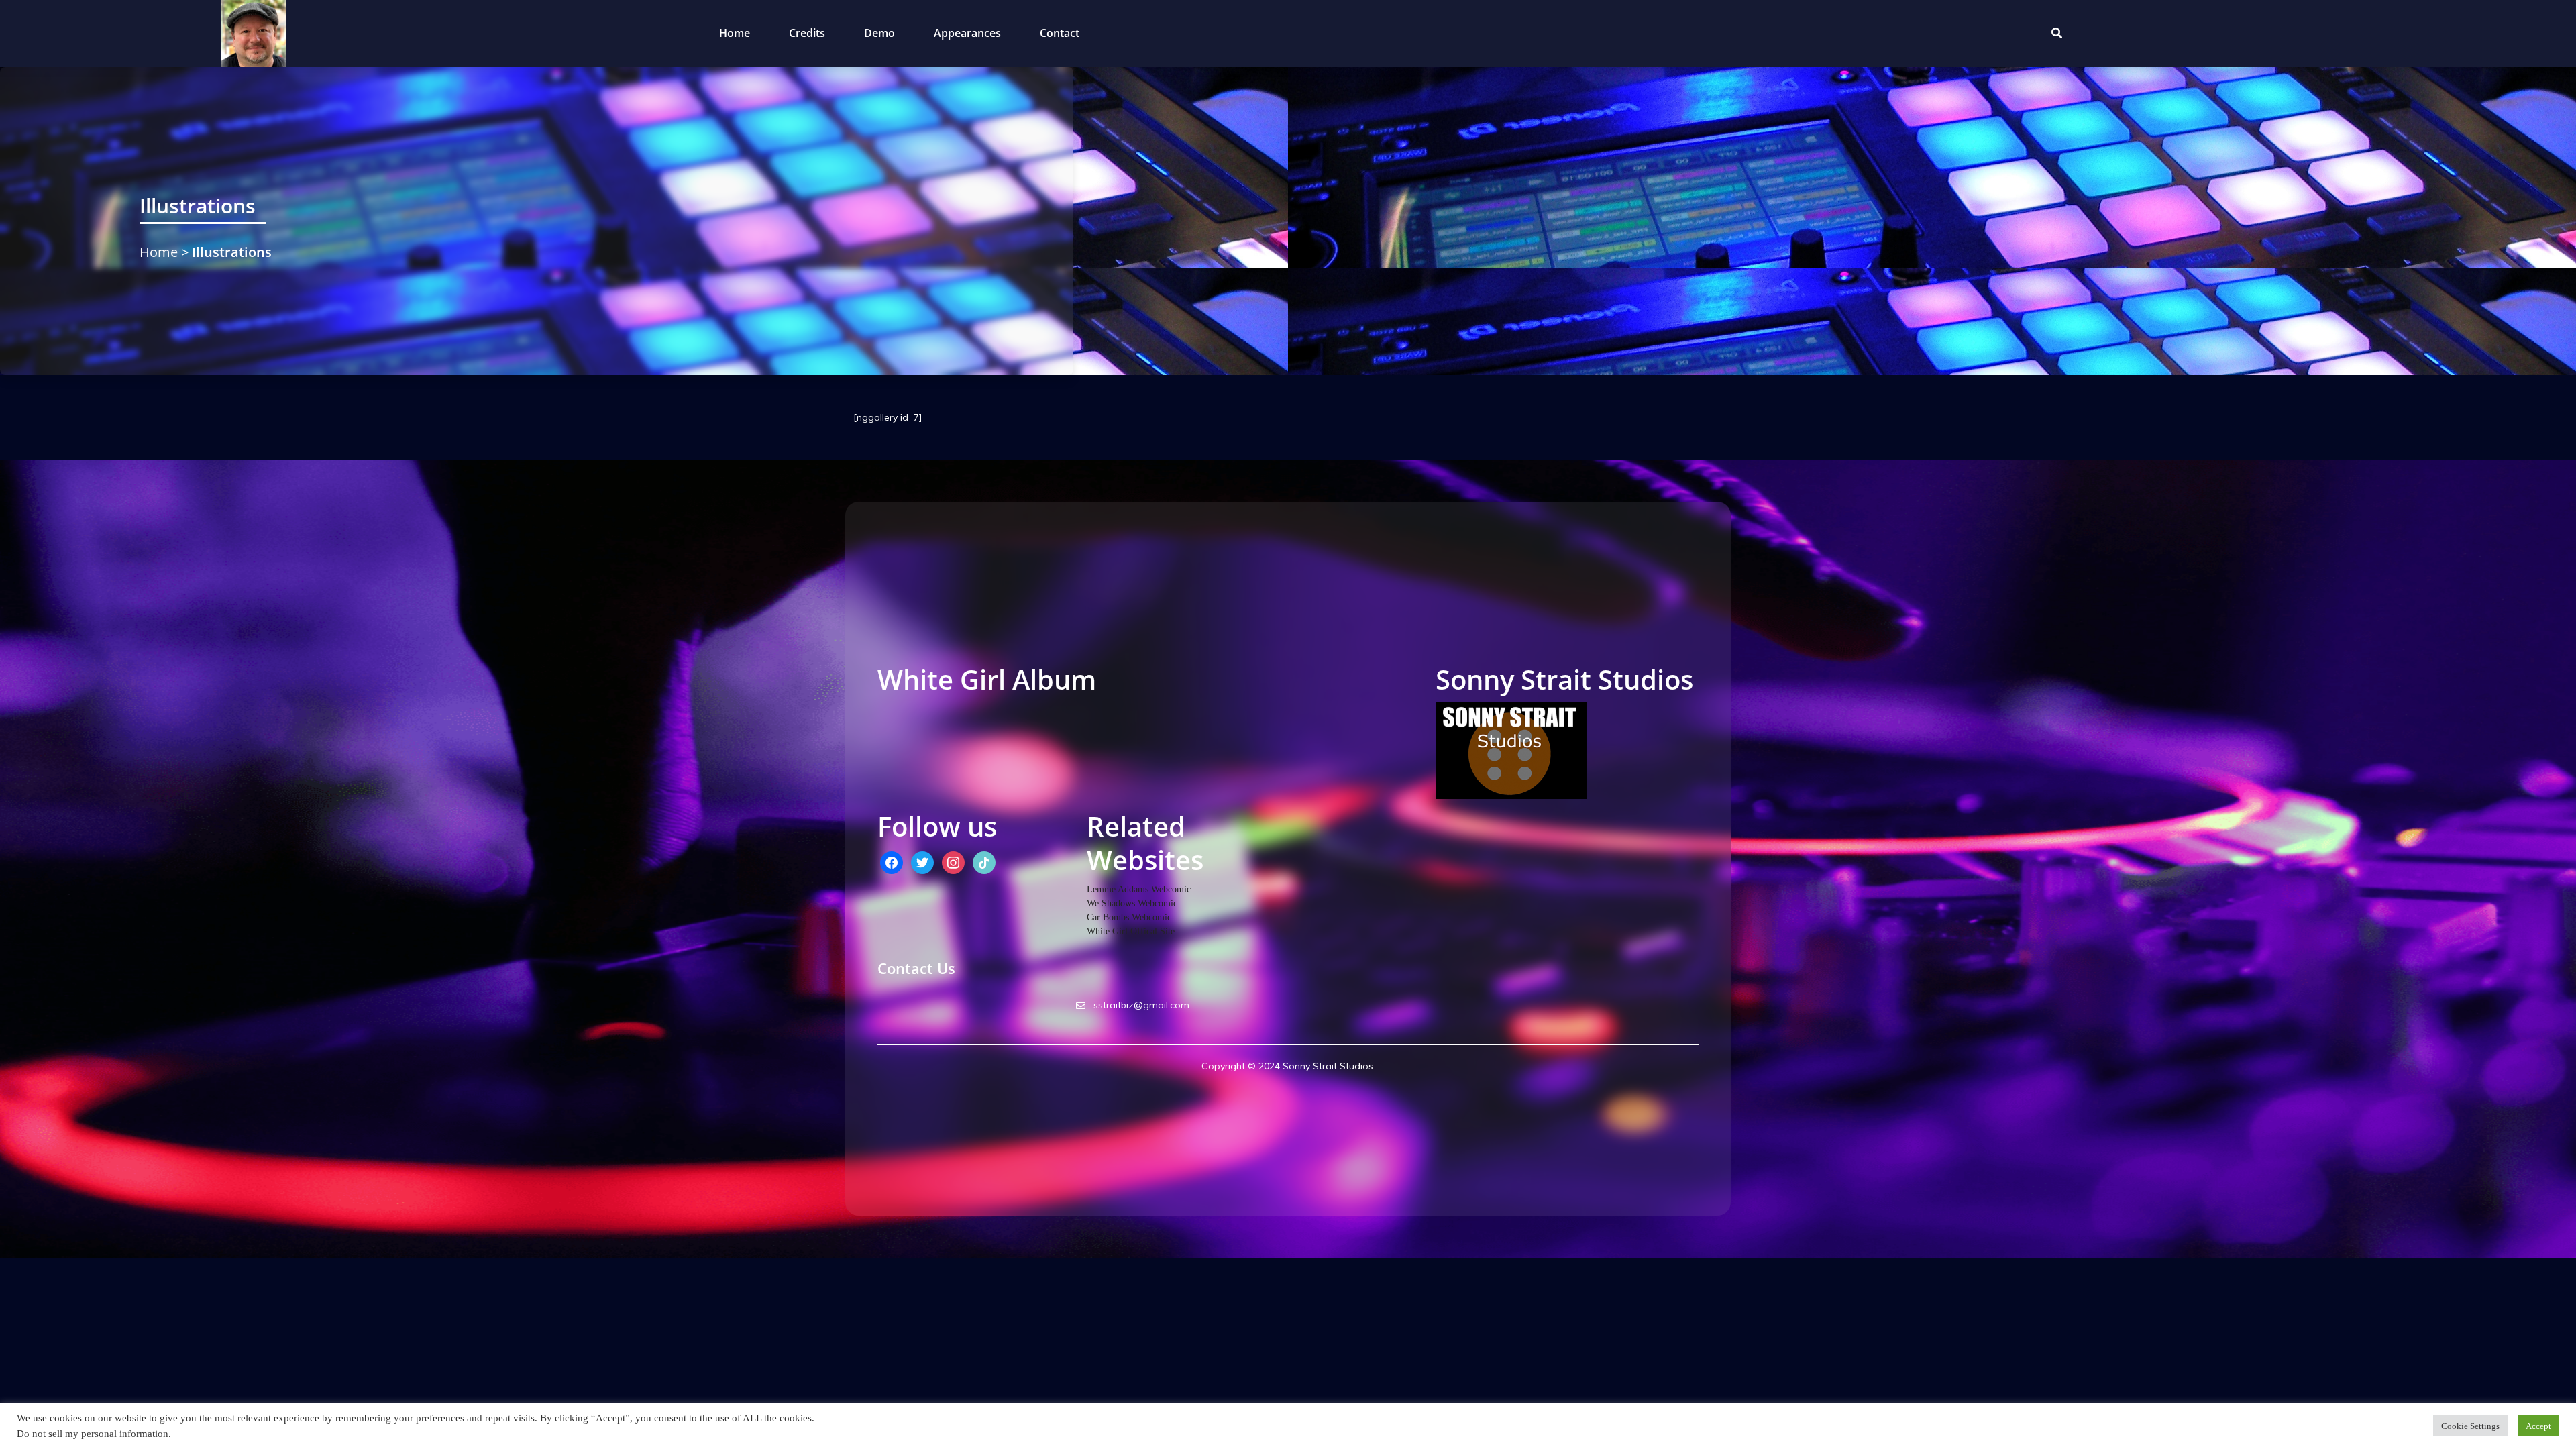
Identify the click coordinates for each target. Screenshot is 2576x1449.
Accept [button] (2538, 1426)
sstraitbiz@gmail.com (1140, 1005)
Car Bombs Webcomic (1129, 917)
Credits (807, 33)
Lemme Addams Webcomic (1139, 889)
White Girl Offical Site (1131, 931)
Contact (1060, 33)
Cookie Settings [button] (2470, 1426)
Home (735, 33)
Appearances (967, 33)
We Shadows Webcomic (1132, 903)
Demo (879, 33)
